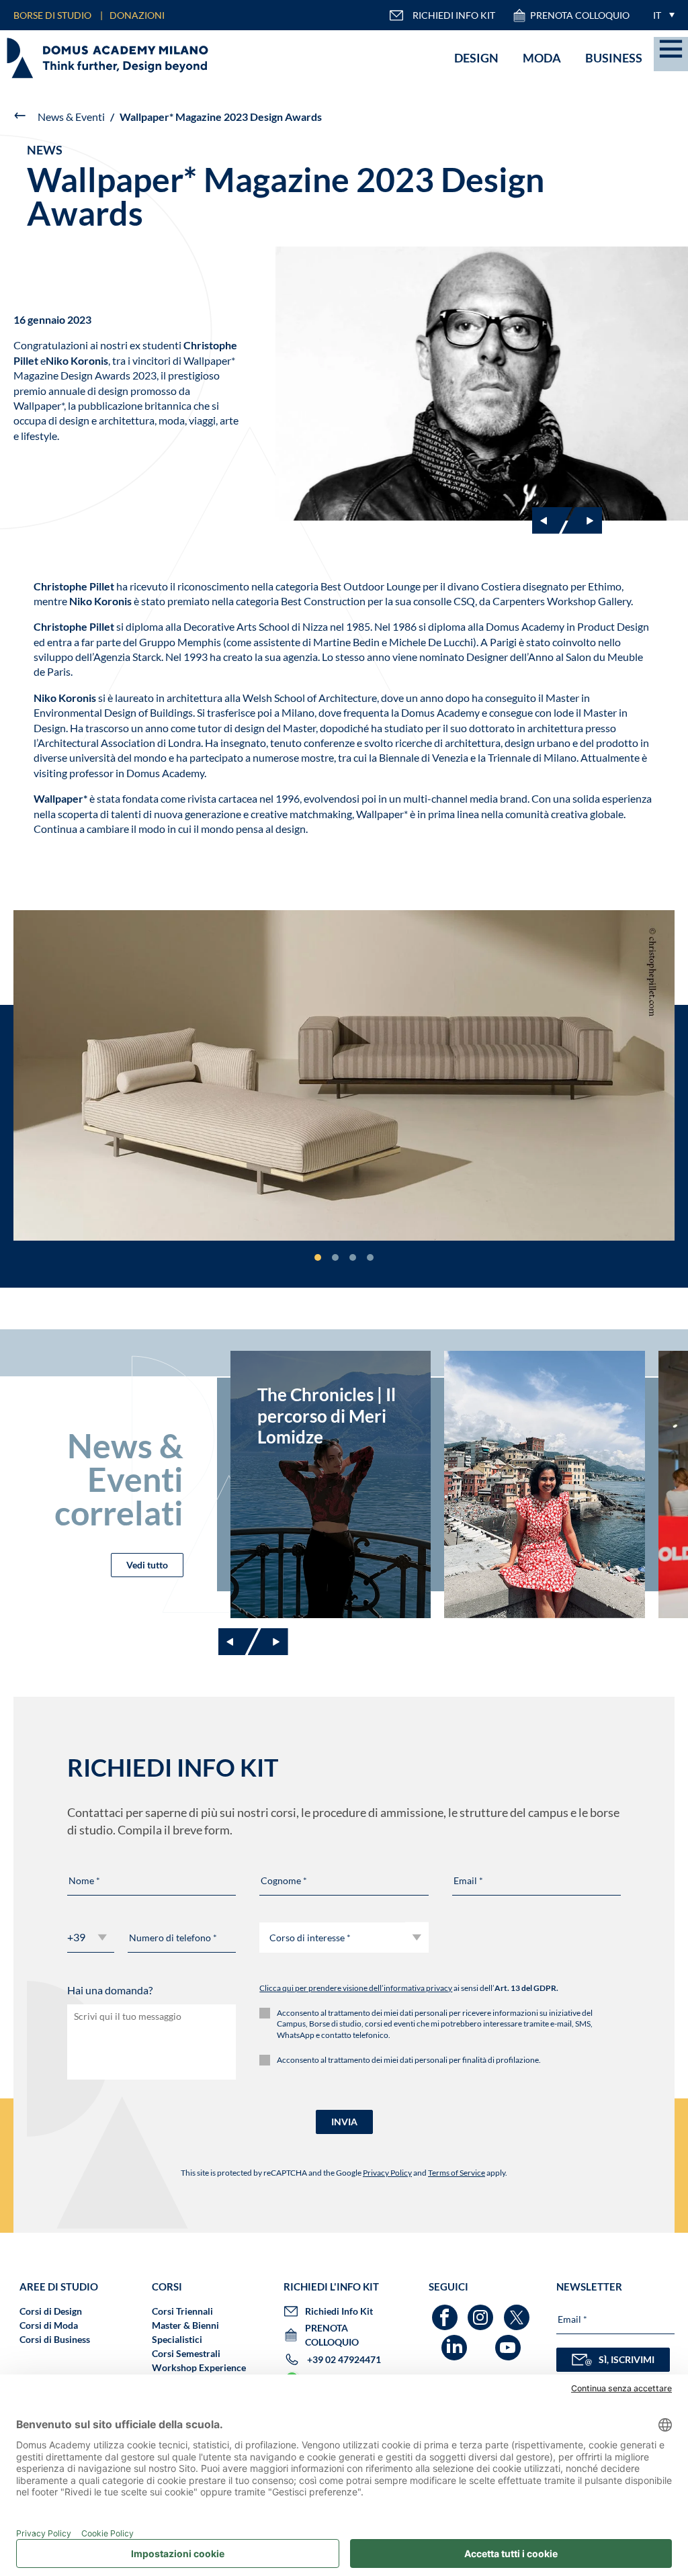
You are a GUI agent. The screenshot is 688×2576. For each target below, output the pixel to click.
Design (476, 58)
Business (614, 58)
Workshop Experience (199, 2367)
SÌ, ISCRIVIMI (627, 2359)
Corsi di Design (51, 2311)
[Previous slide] (239, 1642)
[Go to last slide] (552, 521)
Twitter (518, 2311)
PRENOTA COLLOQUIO (580, 15)
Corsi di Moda (49, 2325)
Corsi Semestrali (186, 2353)
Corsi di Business (55, 2339)
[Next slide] (582, 521)
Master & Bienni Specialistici (185, 2332)
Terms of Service (457, 2173)
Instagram (482, 2311)
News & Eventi (71, 117)
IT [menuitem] (657, 15)
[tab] (318, 1257)
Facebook (446, 2311)
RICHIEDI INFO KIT (454, 15)
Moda (542, 58)
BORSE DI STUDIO (52, 15)
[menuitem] (660, 15)
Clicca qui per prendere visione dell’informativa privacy (356, 1988)
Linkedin (456, 2341)
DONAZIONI (137, 15)
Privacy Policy (387, 2173)
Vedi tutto (147, 1565)
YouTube (510, 2341)
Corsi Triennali (182, 2311)
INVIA (344, 2122)
